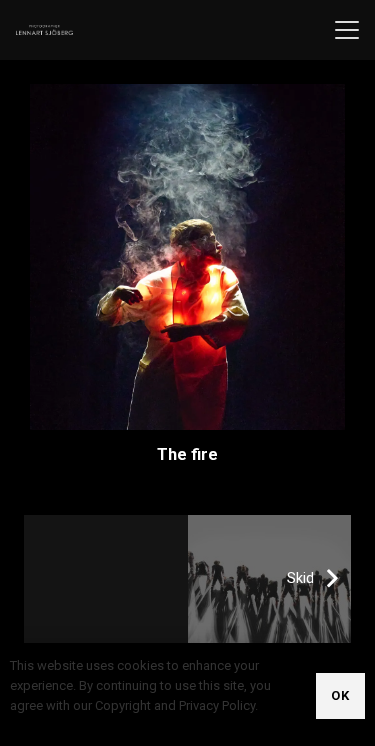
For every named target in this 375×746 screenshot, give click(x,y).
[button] (347, 30)
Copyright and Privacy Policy (90, 725)
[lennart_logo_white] (44, 30)
